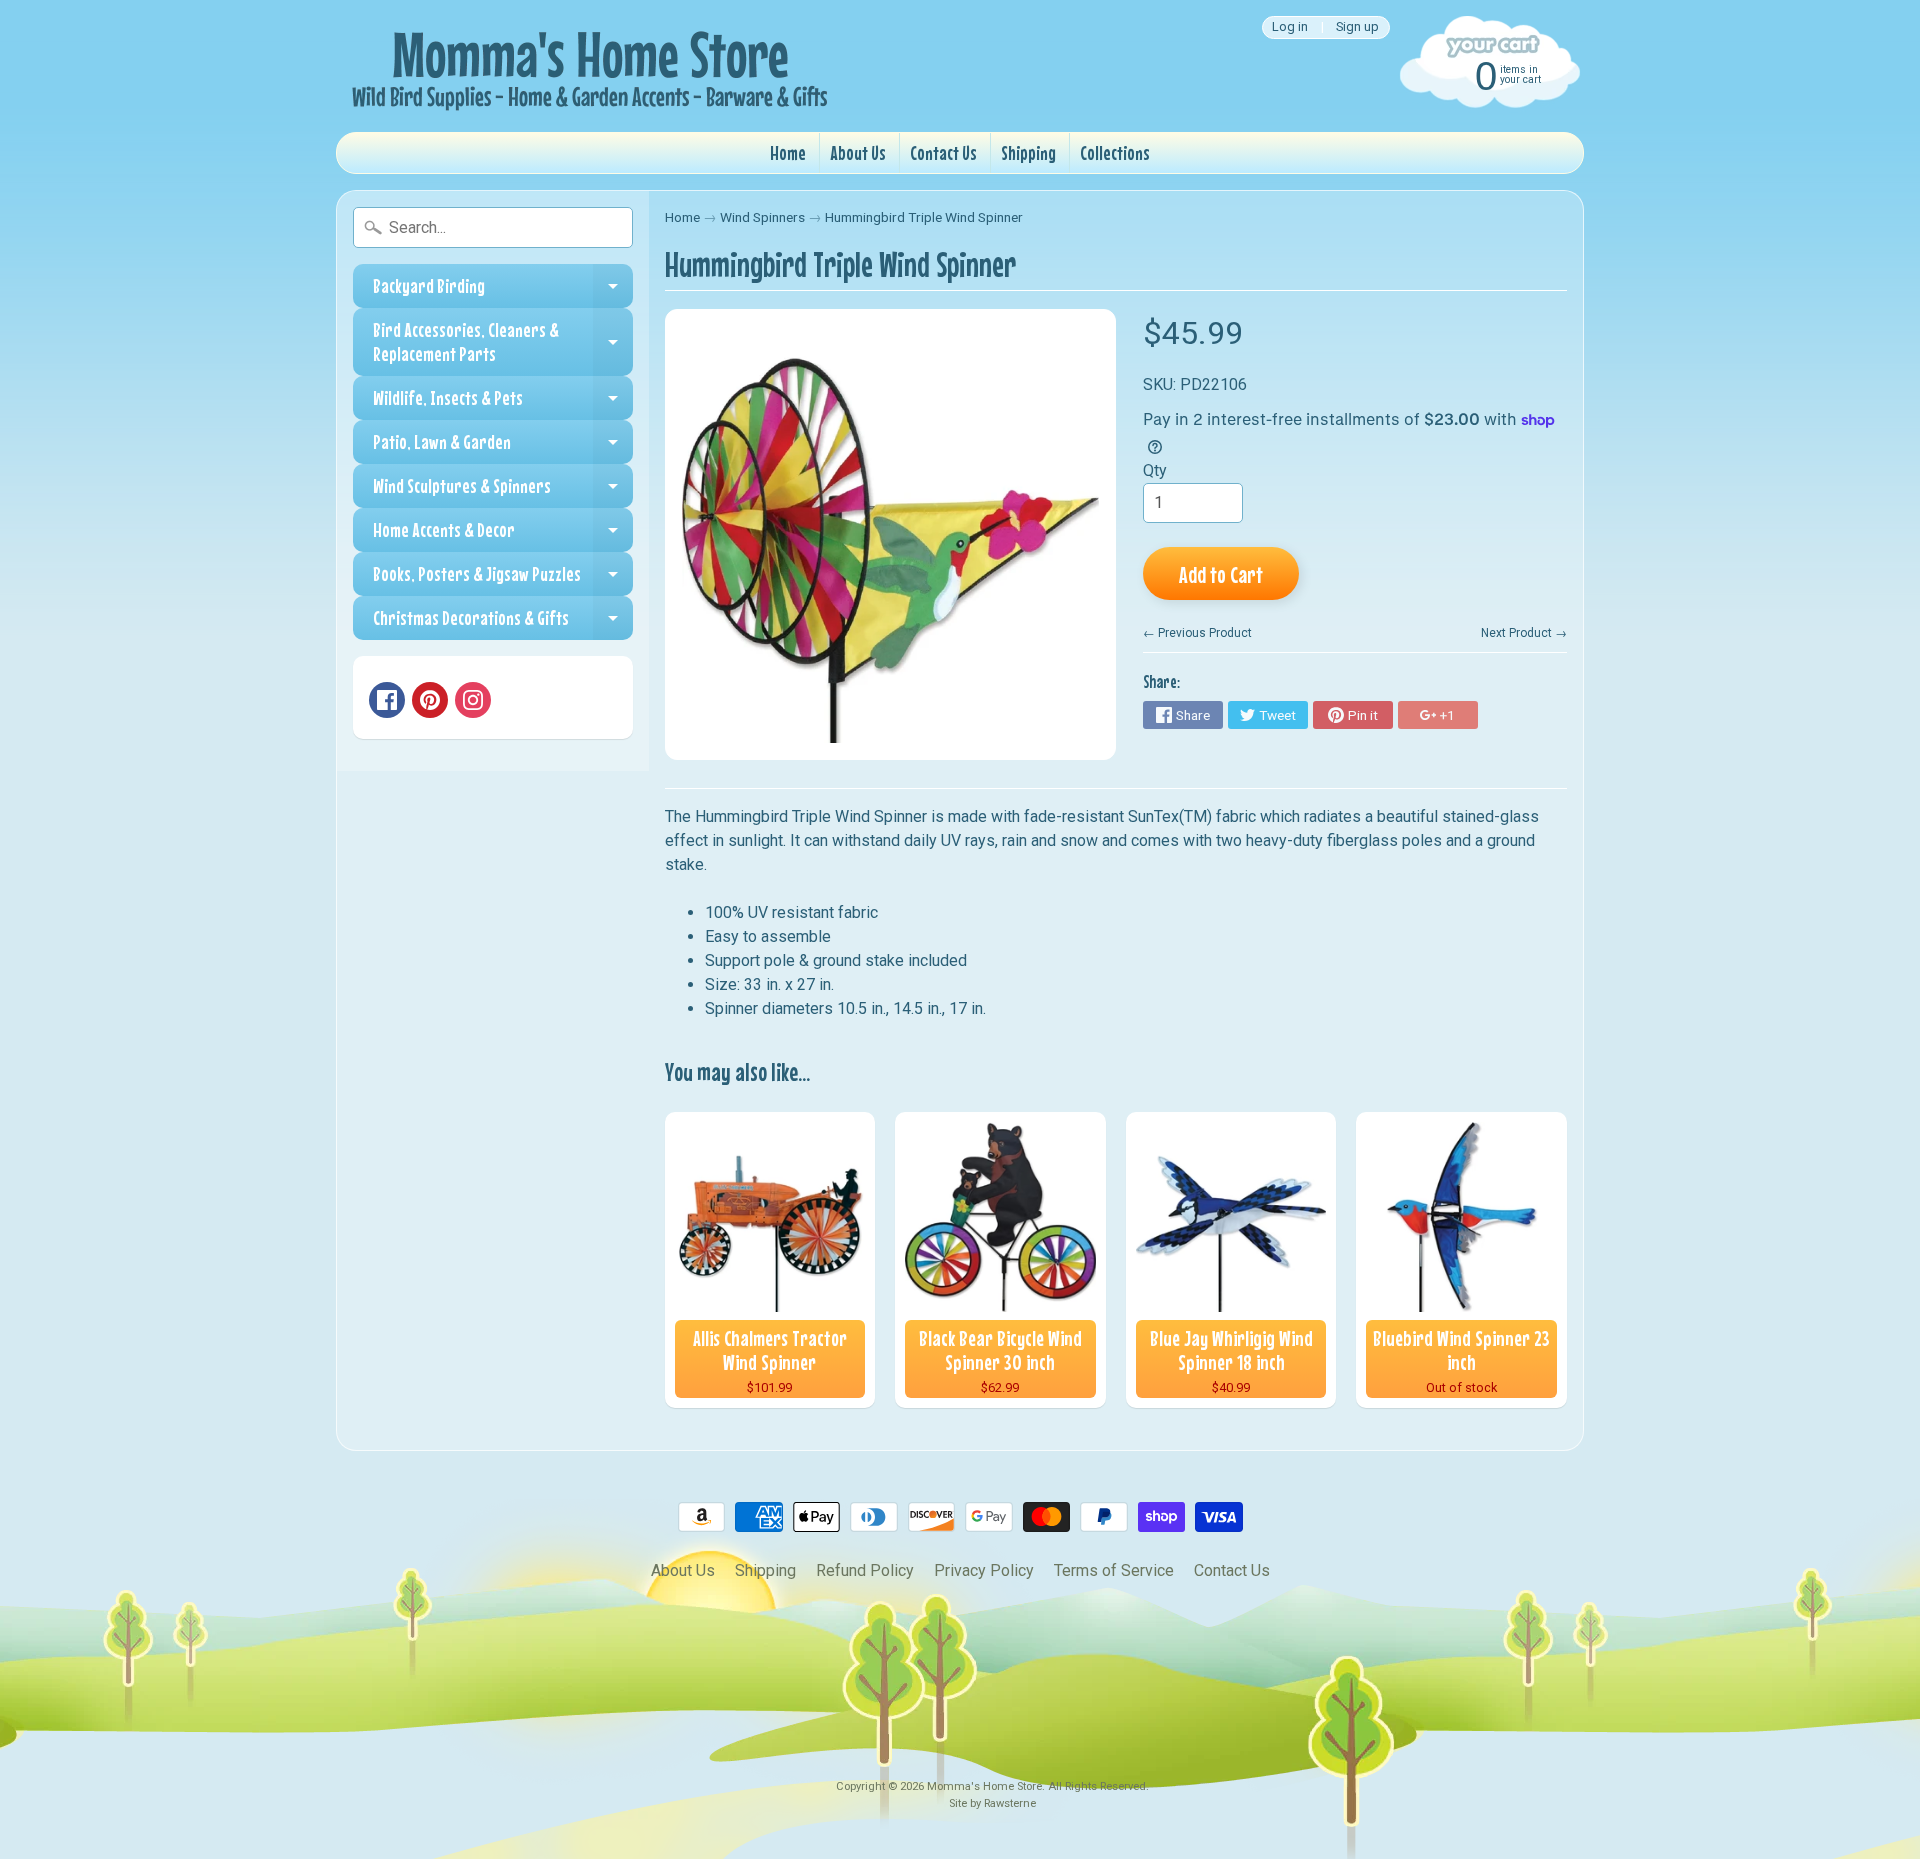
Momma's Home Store (984, 1786)
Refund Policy (865, 1570)
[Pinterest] (430, 700)
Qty (1155, 470)
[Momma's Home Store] (586, 66)
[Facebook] (387, 700)
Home (788, 152)
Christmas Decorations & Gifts (503, 623)
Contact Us (943, 152)
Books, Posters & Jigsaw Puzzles (503, 579)
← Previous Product (1197, 633)
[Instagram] (473, 700)
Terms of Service (1114, 1570)
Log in (1290, 27)
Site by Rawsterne (992, 1803)
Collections (1115, 152)
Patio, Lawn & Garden (503, 447)
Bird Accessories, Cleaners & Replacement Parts (503, 342)
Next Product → (1524, 633)
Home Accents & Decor (503, 535)
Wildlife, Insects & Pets (503, 403)
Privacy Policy (984, 1570)
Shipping (1028, 152)
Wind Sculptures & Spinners (503, 491)
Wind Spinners (762, 217)
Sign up (1357, 27)
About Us (858, 152)
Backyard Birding (503, 291)
